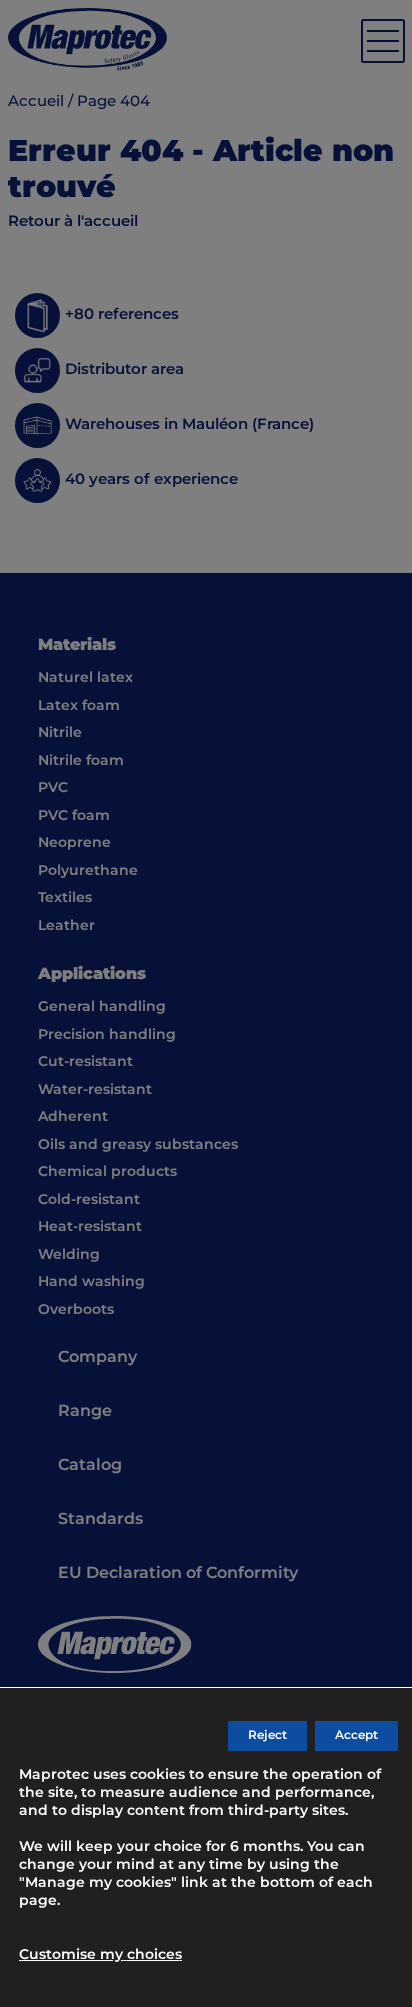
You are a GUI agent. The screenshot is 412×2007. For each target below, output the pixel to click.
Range (85, 1411)
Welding (69, 1255)
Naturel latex (85, 678)
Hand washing (91, 1282)
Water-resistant (95, 1090)
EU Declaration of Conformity (178, 1573)
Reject (267, 1735)
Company (97, 1357)
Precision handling (107, 1035)
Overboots (76, 1310)
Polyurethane (88, 871)
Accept (356, 1735)
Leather (66, 926)
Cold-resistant (89, 1200)
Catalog (90, 1465)
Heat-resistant (90, 1227)
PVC (53, 788)
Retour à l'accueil (73, 221)
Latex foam (79, 706)
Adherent (73, 1117)
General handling (102, 1007)
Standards (100, 1519)
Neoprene (74, 843)
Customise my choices (100, 1955)
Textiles (65, 898)
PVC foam (74, 816)
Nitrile (60, 733)
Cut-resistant (85, 1062)
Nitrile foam (81, 761)
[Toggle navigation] (383, 41)
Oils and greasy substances (138, 1145)
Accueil (36, 102)
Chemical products (107, 1172)
